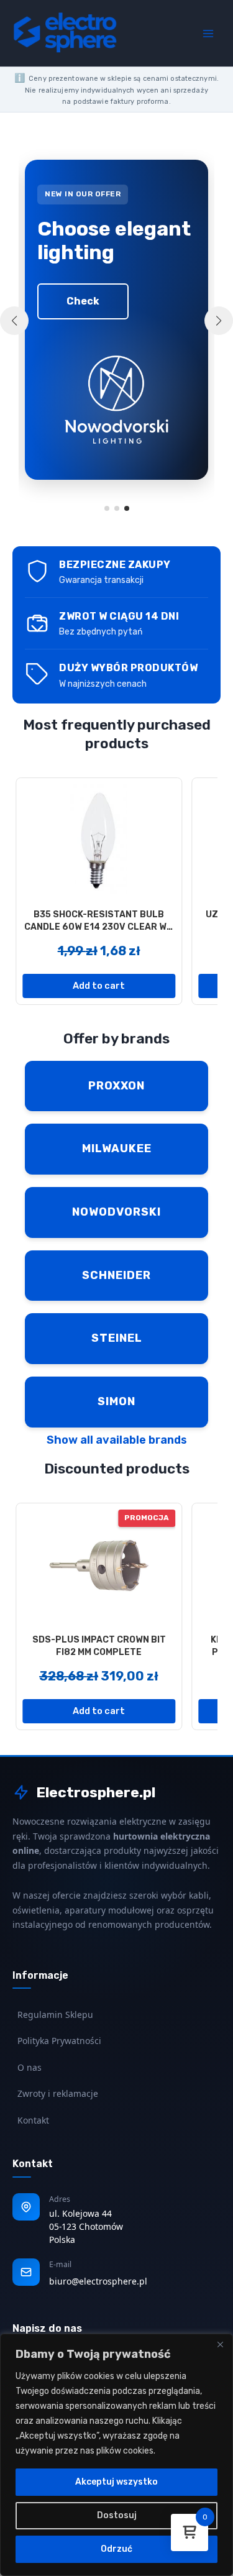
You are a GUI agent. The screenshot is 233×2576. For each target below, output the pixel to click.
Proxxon (116, 1086)
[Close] (220, 2344)
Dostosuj (117, 2515)
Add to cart (99, 986)
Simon (116, 1401)
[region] (116, 2455)
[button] (107, 508)
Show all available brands (117, 1440)
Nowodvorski (116, 1212)
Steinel (117, 1338)
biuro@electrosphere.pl (98, 2281)
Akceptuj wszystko (116, 2482)
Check (83, 301)
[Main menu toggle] (208, 33)
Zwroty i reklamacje (58, 2093)
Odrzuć (116, 2549)
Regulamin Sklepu (55, 2015)
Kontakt (33, 2120)
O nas (30, 2067)
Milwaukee (117, 1148)
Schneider (116, 1275)
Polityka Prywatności (59, 2041)
